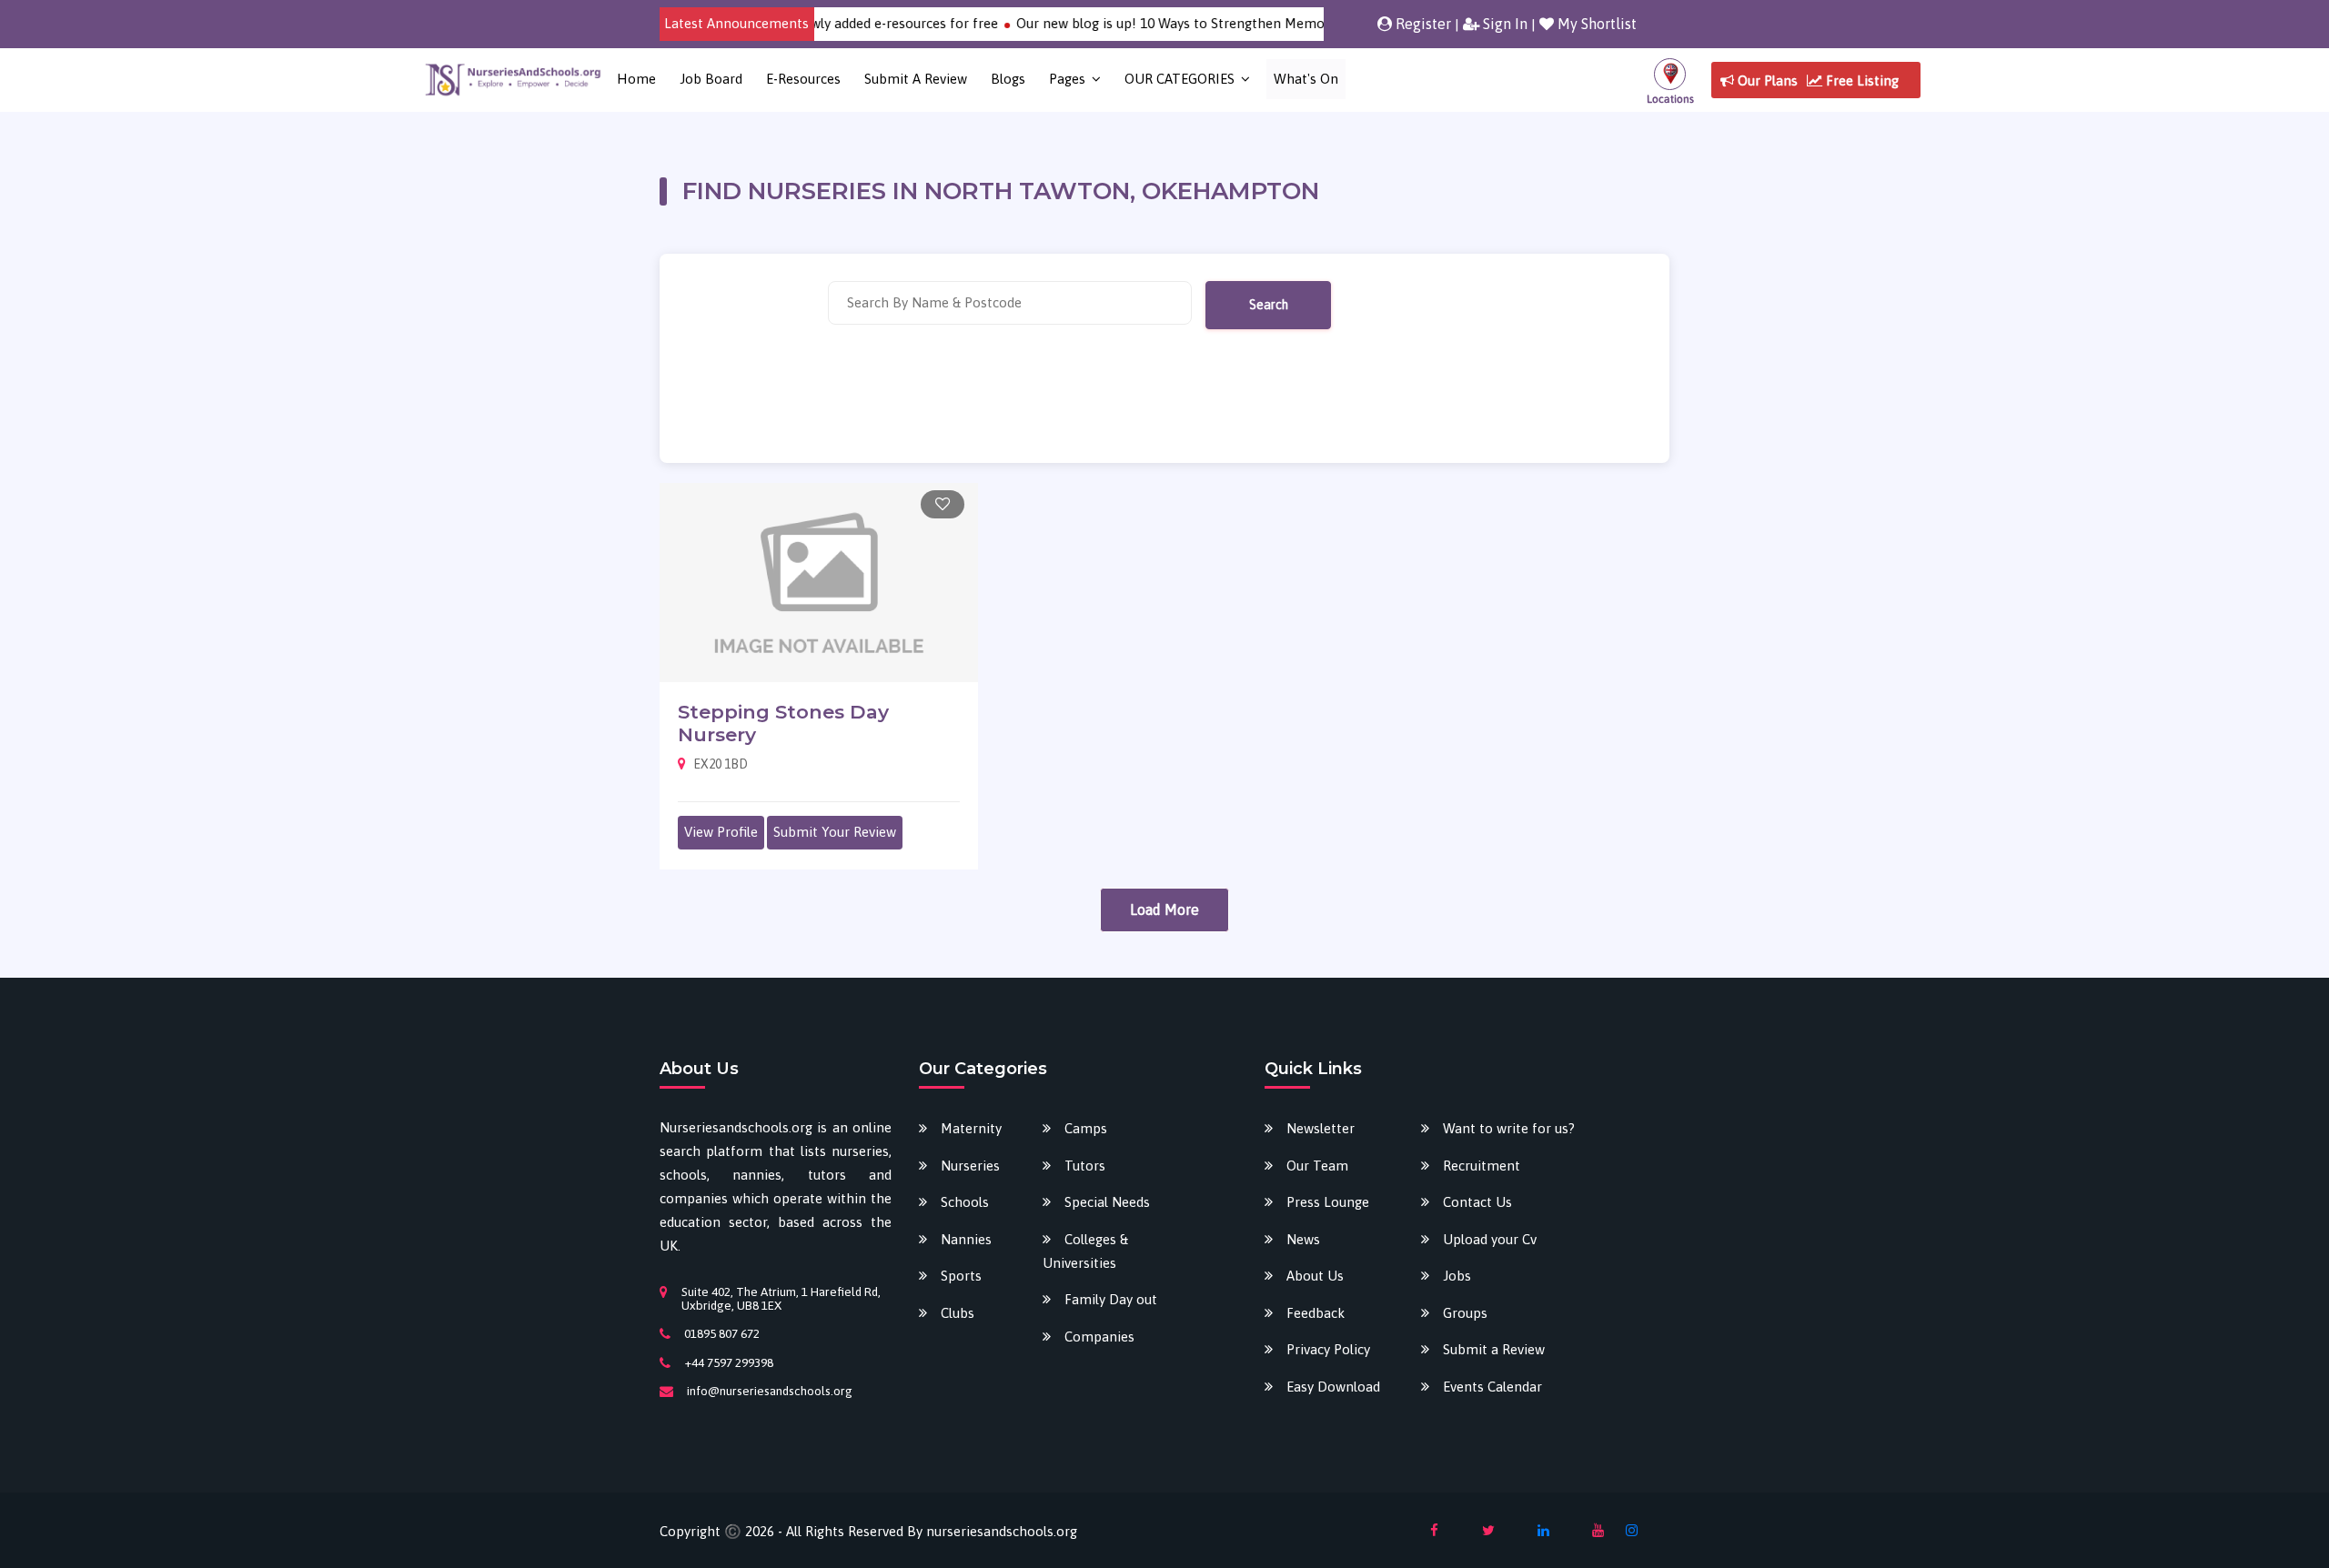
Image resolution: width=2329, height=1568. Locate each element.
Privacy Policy (1328, 1349)
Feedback (1316, 1313)
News (1303, 1239)
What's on (1306, 79)
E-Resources (803, 79)
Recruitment (1482, 1166)
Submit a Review (916, 79)
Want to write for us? (1509, 1128)
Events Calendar (1492, 1387)
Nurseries (970, 1166)
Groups (1465, 1313)
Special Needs (1107, 1202)
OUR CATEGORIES (1180, 79)
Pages (1067, 79)
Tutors (1085, 1166)
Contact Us (1477, 1202)
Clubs (958, 1313)
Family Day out (1111, 1299)
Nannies (966, 1239)
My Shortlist (1595, 24)
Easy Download (1333, 1387)
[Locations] (1670, 80)
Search (1269, 305)
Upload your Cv (1490, 1239)
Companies (1099, 1337)
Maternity (971, 1128)
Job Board (711, 79)
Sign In (1503, 24)
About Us (1315, 1276)
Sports (961, 1276)
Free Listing (1860, 80)
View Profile (721, 832)
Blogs (1008, 79)
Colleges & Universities (1085, 1251)
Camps (1086, 1128)
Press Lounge (1328, 1202)
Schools (965, 1202)
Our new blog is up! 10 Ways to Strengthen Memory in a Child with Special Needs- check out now (1280, 23)
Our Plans (1766, 80)
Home (636, 79)
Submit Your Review (835, 832)
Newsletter (1321, 1128)
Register (1422, 24)
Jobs (1457, 1276)
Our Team (1317, 1166)
